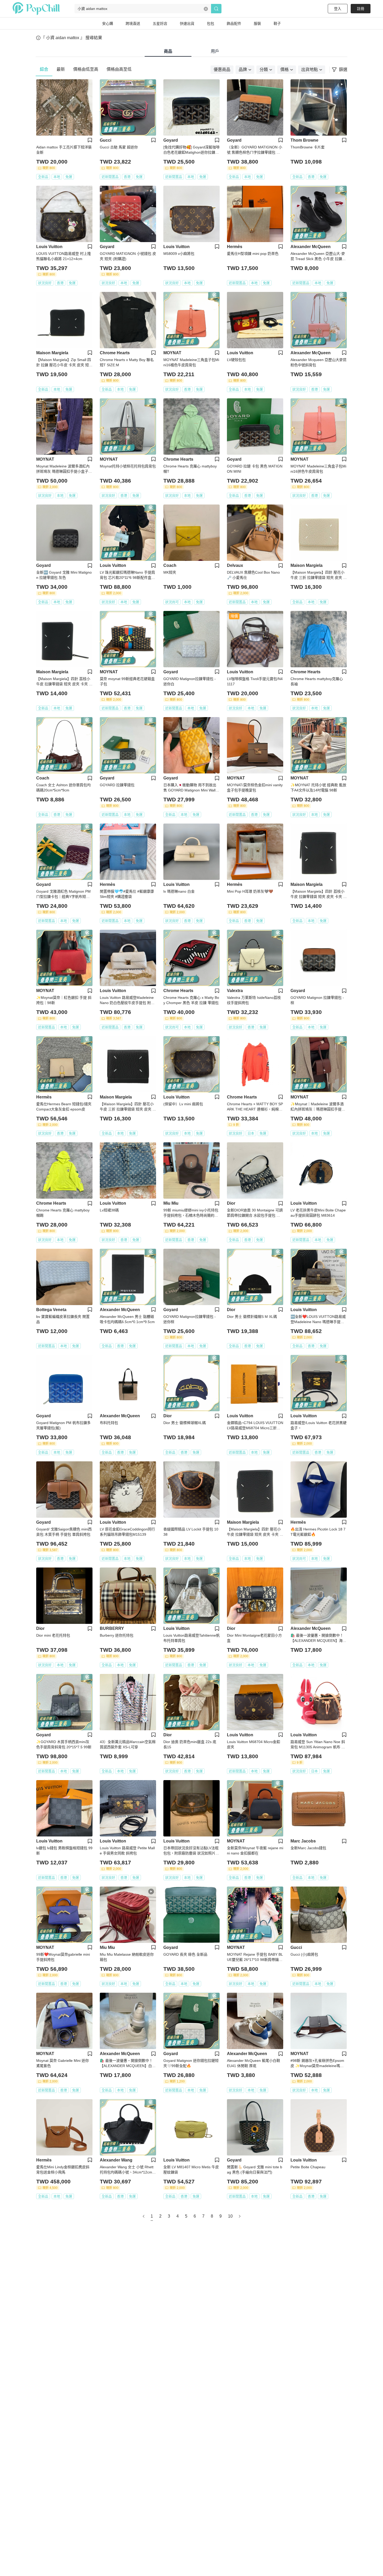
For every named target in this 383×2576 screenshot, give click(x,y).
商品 (168, 51)
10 (230, 2216)
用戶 (215, 51)
